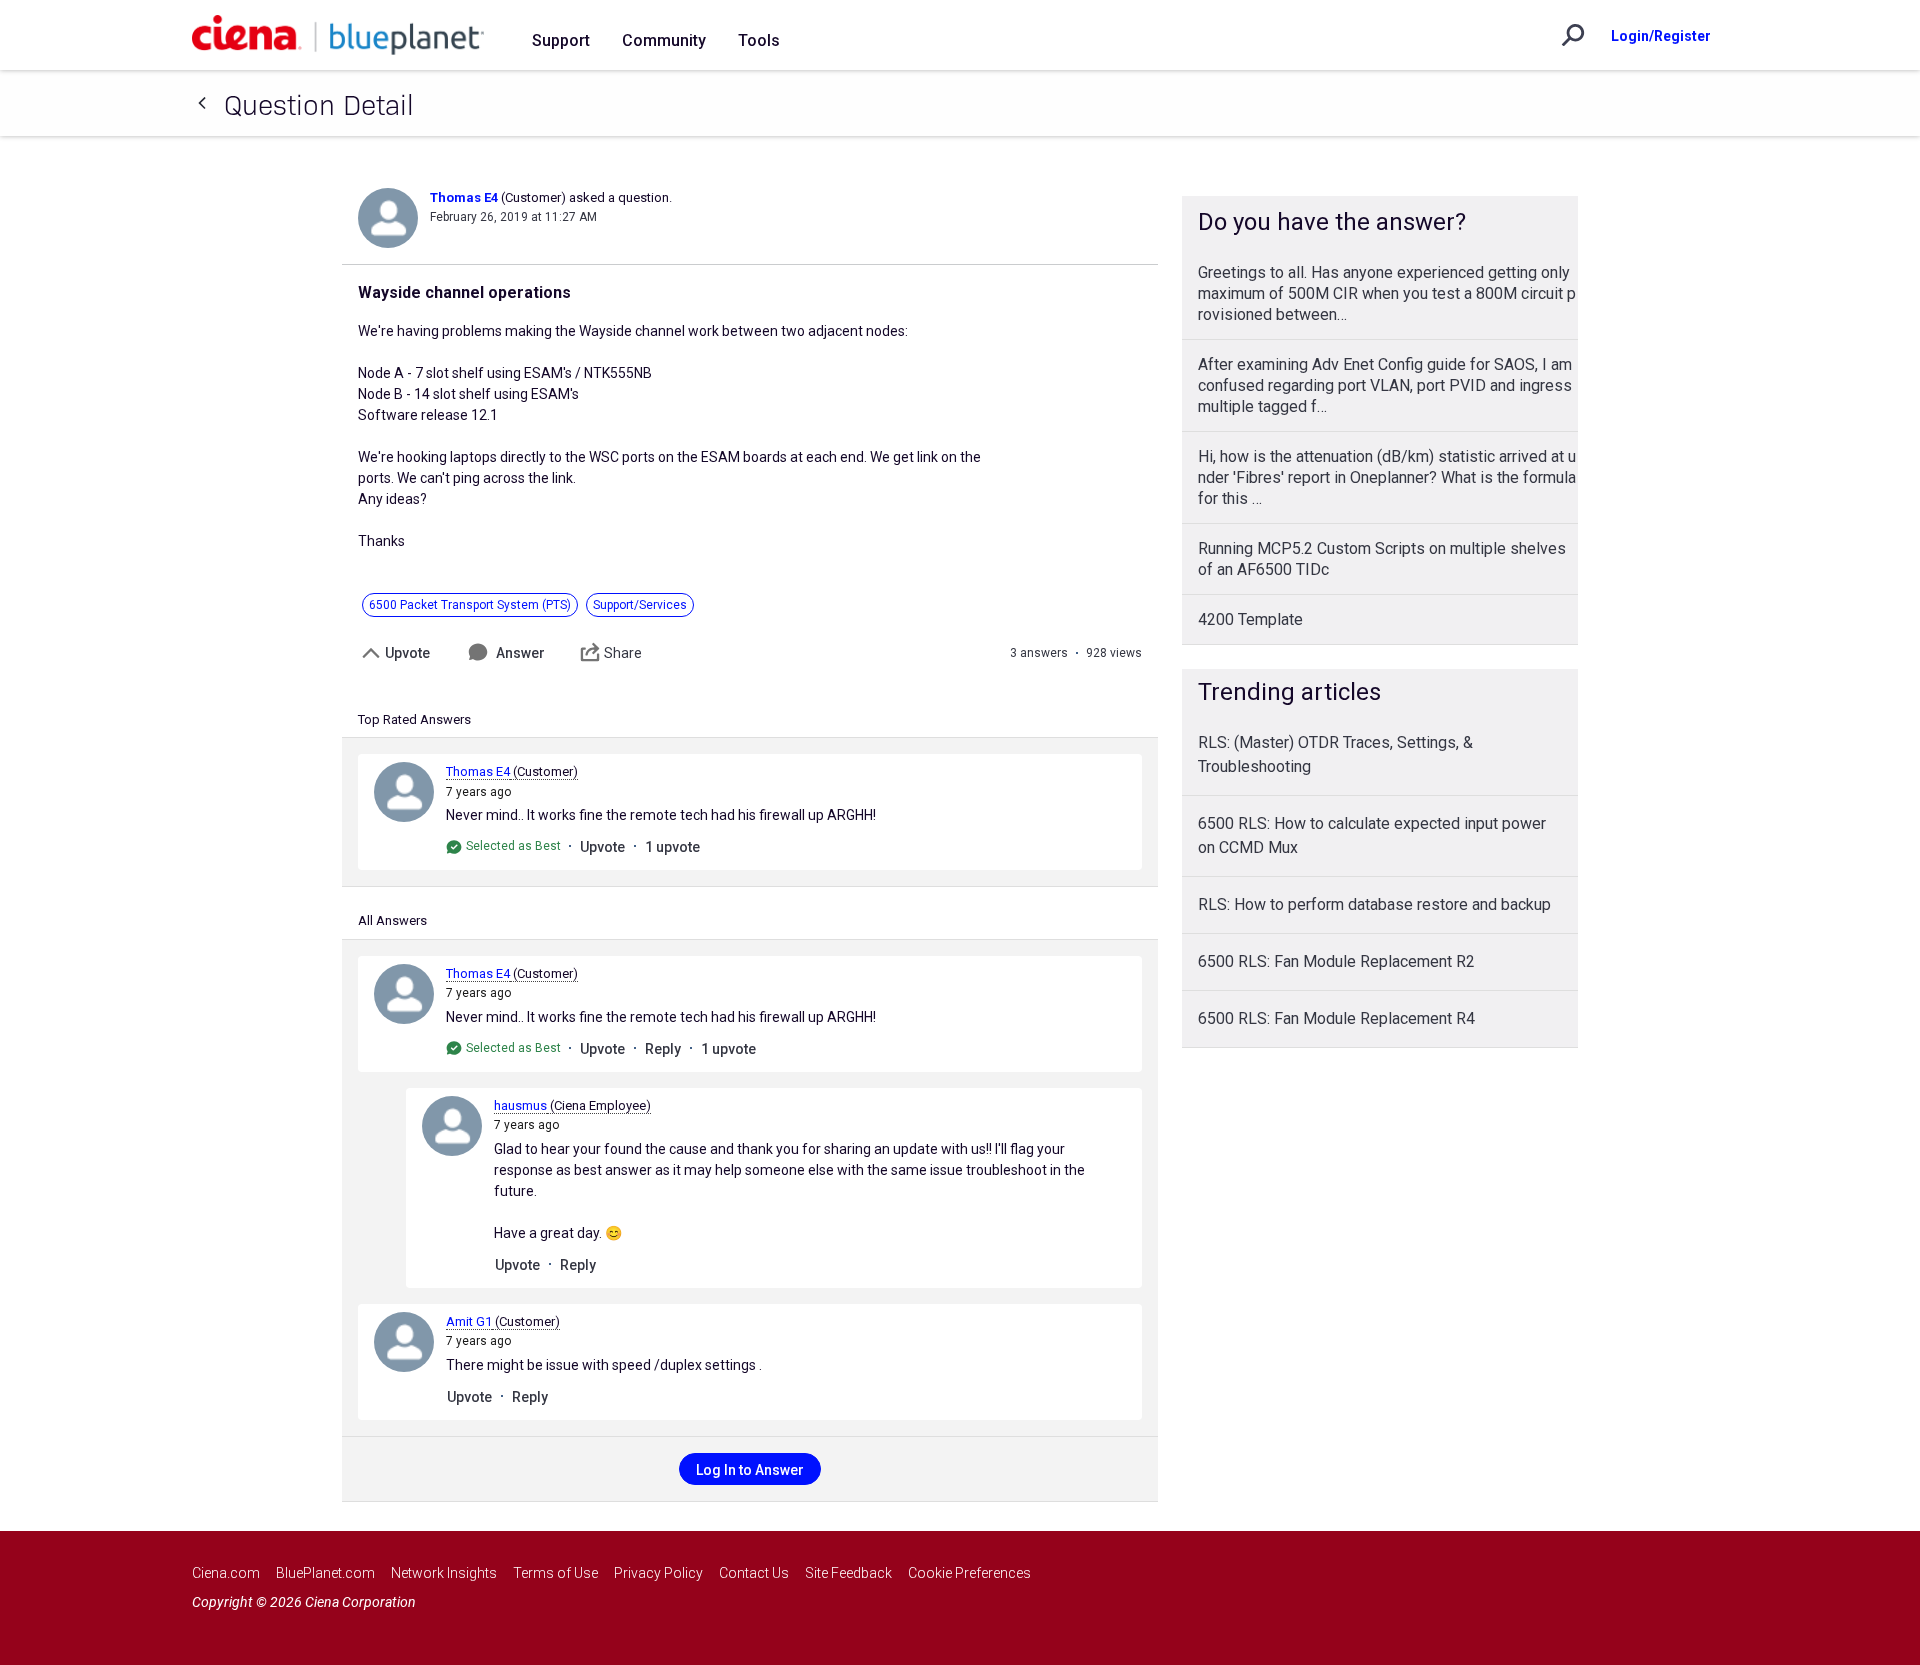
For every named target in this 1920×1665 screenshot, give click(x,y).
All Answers (392, 920)
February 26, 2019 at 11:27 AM (513, 217)
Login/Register (1661, 36)
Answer (520, 653)
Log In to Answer (750, 1470)
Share (623, 653)
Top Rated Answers (414, 719)
